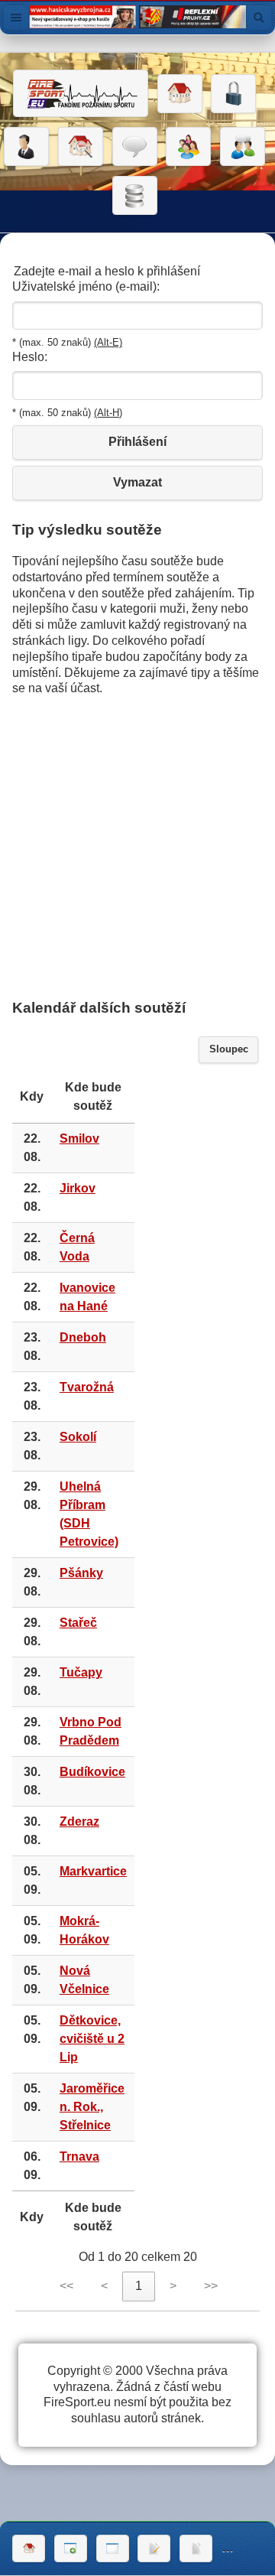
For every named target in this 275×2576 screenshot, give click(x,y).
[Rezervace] (154, 2548)
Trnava (79, 2156)
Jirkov (78, 1188)
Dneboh (83, 1337)
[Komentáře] (135, 147)
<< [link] (66, 2286)
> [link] (173, 2286)
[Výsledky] (196, 2548)
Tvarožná (87, 1387)
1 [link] (139, 2286)
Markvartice (93, 1871)
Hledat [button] (259, 18)
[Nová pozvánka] (71, 2548)
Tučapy (81, 1672)
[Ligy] (135, 196)
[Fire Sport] (81, 93)
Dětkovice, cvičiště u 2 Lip (92, 2039)
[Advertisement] (137, 847)
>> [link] (211, 2286)
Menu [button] (16, 18)
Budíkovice (92, 1772)
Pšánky (81, 1573)
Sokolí (78, 1437)
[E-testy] (188, 147)
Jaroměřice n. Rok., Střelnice (92, 2107)
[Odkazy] (81, 147)
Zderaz (79, 1821)
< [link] (104, 2286)
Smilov (79, 1138)
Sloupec (229, 1049)
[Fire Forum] (243, 147)
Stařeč (78, 1623)
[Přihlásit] (233, 94)
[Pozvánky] (113, 2548)
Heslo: (30, 357)
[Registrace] (26, 147)
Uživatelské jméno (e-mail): (86, 286)
